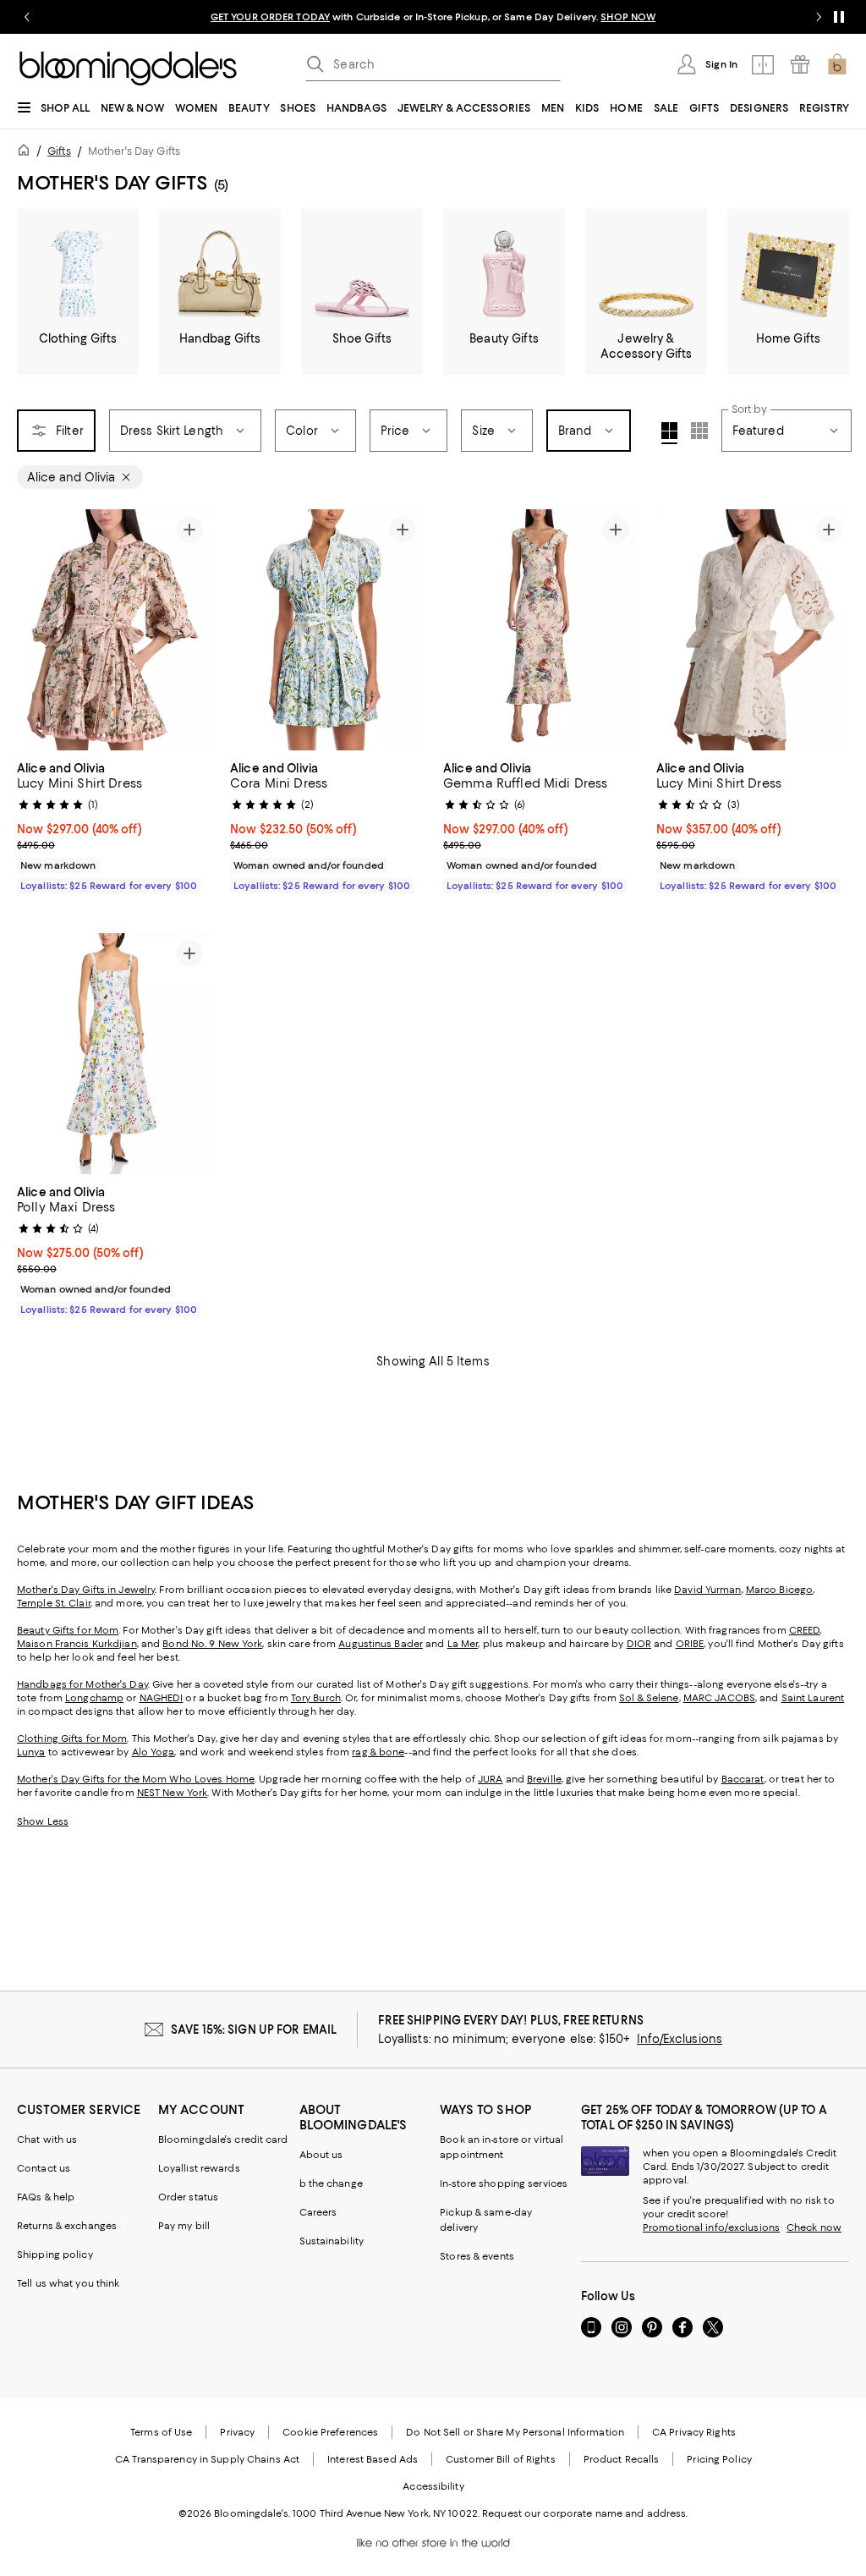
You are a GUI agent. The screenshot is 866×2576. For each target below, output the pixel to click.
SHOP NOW (628, 17)
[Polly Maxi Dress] (113, 1054)
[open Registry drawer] (800, 64)
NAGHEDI (162, 1698)
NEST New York (172, 1793)
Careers (318, 2212)
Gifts (59, 151)
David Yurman (707, 1590)
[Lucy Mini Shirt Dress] (113, 630)
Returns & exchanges (67, 2226)
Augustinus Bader (381, 1644)
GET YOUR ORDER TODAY (270, 17)
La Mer (463, 1644)
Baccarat (743, 1779)
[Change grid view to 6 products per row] (699, 431)
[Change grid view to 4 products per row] (669, 433)
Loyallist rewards (199, 2168)
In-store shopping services (504, 2183)
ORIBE (690, 1644)
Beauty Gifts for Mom (68, 1630)
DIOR (639, 1644)
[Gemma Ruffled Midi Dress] (540, 630)
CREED (805, 1630)
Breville (544, 1779)
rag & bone (378, 1752)
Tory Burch (316, 1698)
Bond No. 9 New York (212, 1644)
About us (321, 2155)
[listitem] (433, 17)
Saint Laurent (813, 1698)
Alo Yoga (153, 1752)
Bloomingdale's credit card (223, 2139)
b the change (331, 2183)
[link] (113, 825)
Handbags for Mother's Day (82, 1684)
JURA (490, 1779)
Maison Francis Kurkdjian (77, 1644)
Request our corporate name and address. (585, 2513)
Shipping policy (55, 2255)
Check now (814, 2227)
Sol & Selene (649, 1698)
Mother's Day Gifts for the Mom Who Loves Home (136, 1779)
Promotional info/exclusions (711, 2227)
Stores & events (477, 2256)
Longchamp (94, 1698)
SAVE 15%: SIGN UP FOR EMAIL (254, 2029)
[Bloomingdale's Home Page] (128, 69)
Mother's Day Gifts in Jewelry (86, 1590)
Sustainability (332, 2241)
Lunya (31, 1752)
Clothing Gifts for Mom (72, 1738)
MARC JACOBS (719, 1698)
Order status (188, 2197)
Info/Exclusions (680, 2039)
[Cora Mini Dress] (326, 630)
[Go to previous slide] (27, 17)
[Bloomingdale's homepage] (27, 153)
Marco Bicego (779, 1590)
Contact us (44, 2168)
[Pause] (839, 17)
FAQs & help (46, 2197)
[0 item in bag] (837, 64)
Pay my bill (184, 2226)
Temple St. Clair (54, 1603)
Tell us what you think (68, 2283)
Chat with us (47, 2139)
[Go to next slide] (819, 17)
